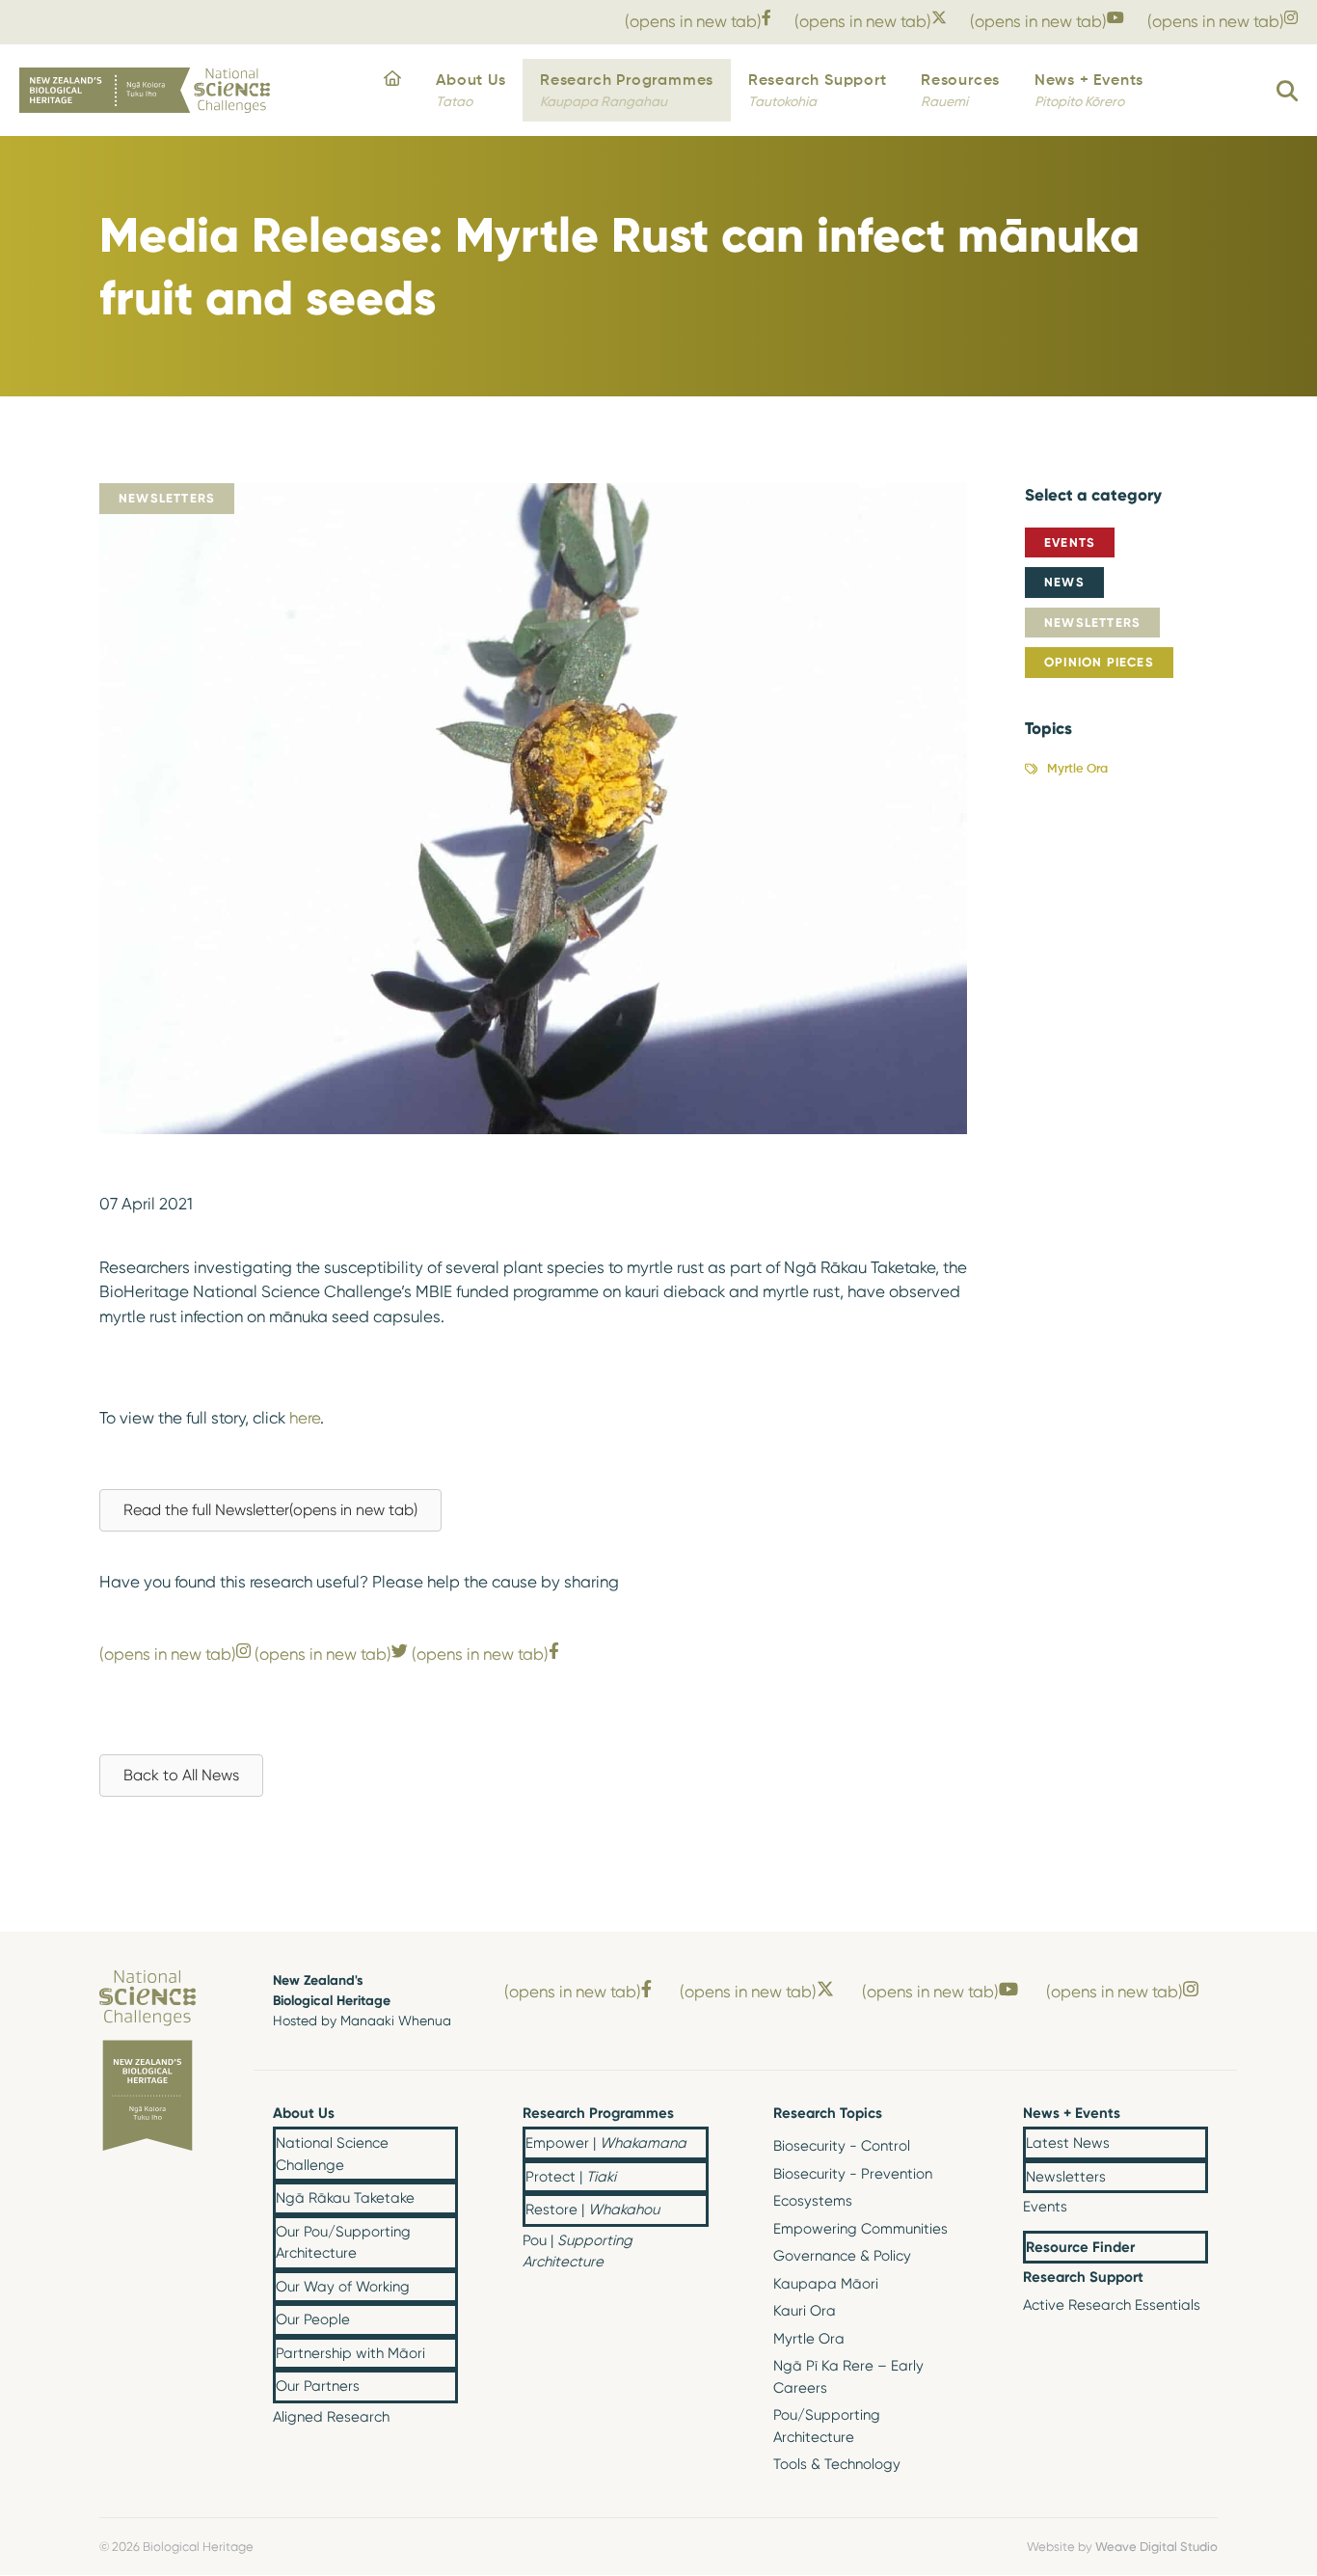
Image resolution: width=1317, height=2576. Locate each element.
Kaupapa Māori (826, 2284)
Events (1070, 542)
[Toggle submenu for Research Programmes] (693, 2114)
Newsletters (1092, 622)
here (305, 1418)
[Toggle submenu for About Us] (443, 2114)
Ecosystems (813, 2201)
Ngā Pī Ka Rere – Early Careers (848, 2377)
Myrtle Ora (1077, 769)
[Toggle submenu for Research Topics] (943, 2114)
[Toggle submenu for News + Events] (1193, 2114)
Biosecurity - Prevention (853, 2174)
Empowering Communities (860, 2229)
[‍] (392, 91)
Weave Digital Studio (1156, 2546)
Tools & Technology (837, 2464)
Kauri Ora (805, 2311)
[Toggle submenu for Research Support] (1193, 2279)
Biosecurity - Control (842, 2146)
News (1064, 582)
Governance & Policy (842, 2256)
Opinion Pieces (1099, 662)
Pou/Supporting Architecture (827, 2426)
